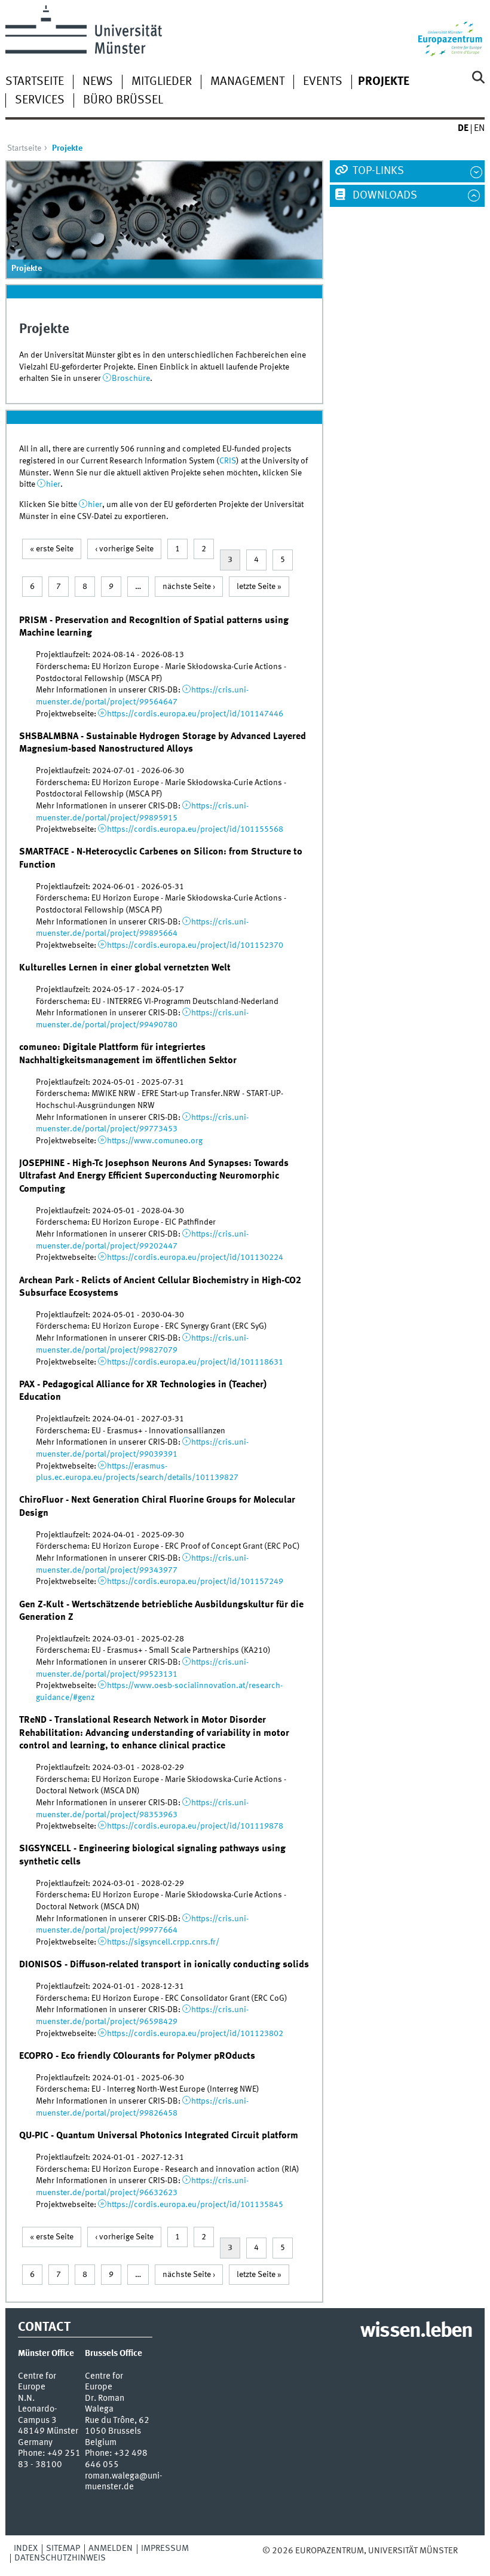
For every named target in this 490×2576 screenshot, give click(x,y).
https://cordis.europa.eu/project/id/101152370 (195, 945)
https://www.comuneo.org (155, 1141)
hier (53, 484)
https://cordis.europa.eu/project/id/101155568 (195, 829)
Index (26, 2548)
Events (323, 82)
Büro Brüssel (123, 100)
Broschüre (131, 379)
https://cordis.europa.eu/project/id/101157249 (195, 1582)
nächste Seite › (189, 587)
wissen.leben (416, 2331)
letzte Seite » (259, 587)
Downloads (384, 196)
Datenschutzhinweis (60, 2558)
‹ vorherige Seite (124, 549)
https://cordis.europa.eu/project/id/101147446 (195, 714)
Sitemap (63, 2548)
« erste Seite (52, 549)
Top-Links (377, 171)
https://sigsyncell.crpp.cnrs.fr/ (163, 1942)
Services (40, 100)
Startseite (35, 82)
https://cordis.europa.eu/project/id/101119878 (195, 1826)
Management (247, 82)
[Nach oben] (466, 2551)
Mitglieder (162, 82)
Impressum (165, 2548)
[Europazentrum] (451, 31)
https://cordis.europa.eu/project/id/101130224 (195, 1258)
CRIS (228, 461)
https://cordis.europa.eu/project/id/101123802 (195, 2034)
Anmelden (111, 2548)
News (98, 82)
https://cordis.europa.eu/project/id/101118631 (195, 1362)
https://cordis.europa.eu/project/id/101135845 (195, 2205)
